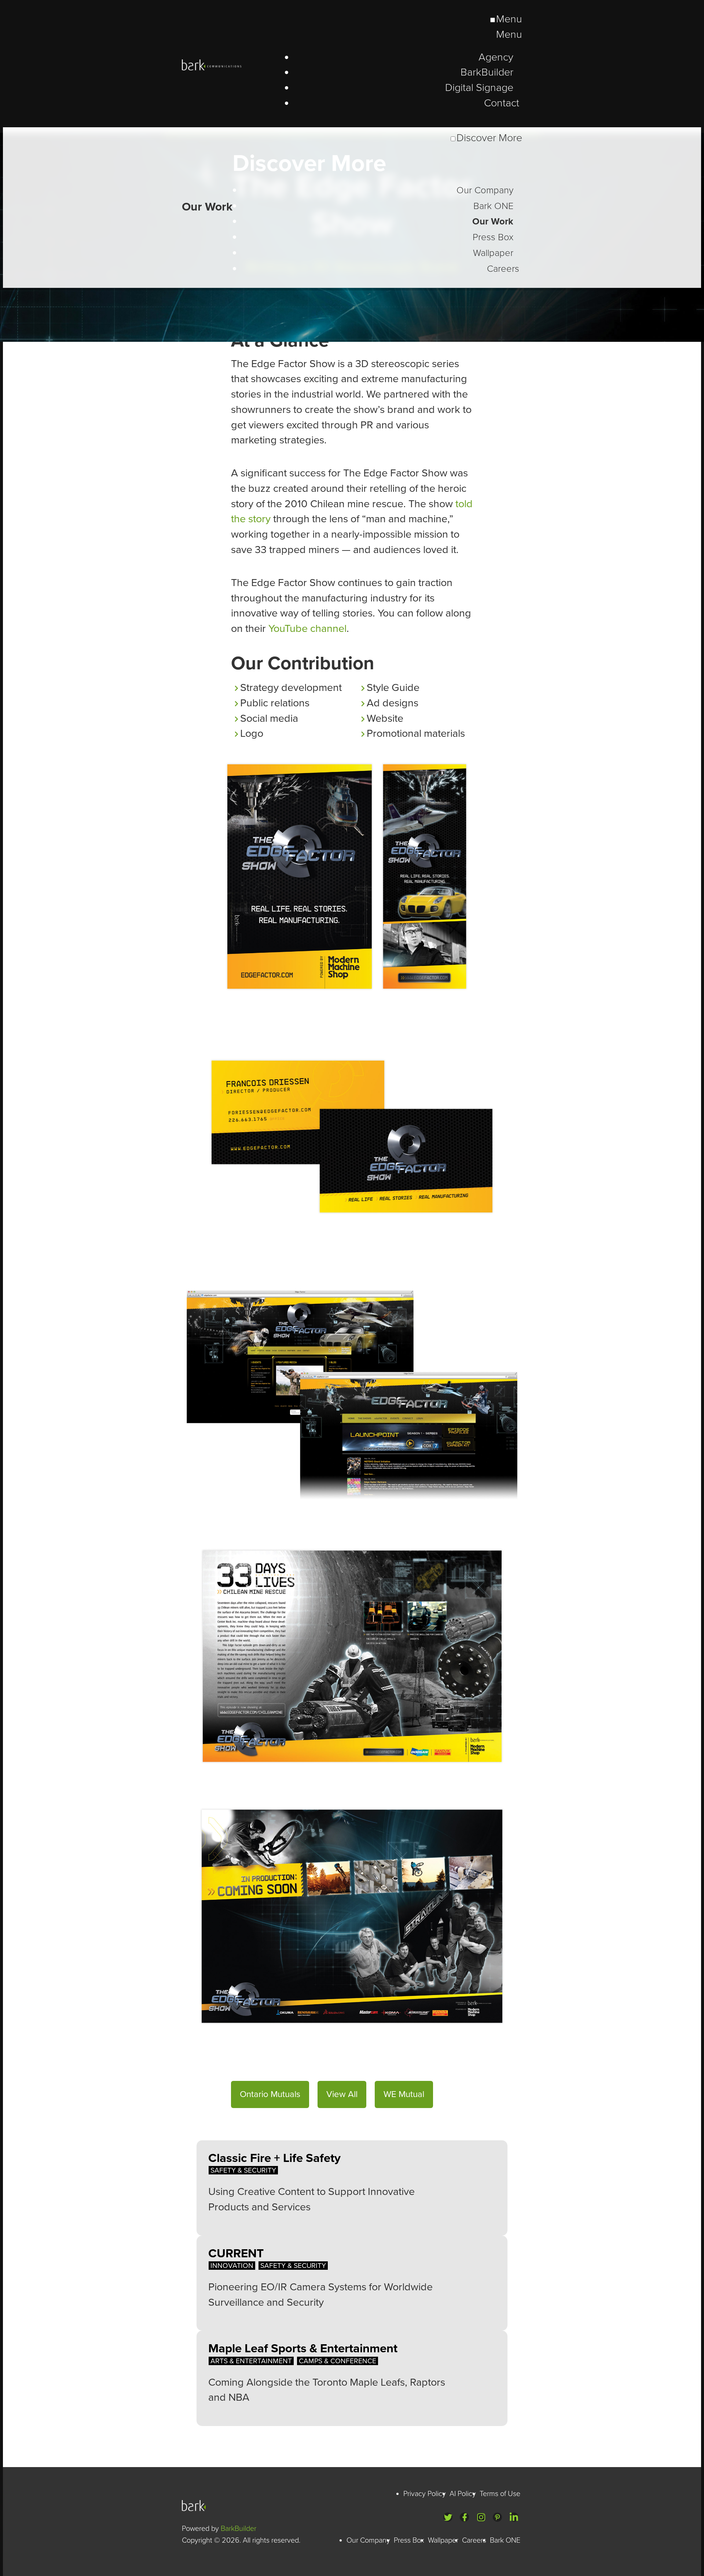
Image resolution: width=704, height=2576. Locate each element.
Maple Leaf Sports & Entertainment (303, 2348)
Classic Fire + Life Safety (274, 2158)
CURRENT (236, 2253)
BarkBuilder (239, 2529)
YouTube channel (307, 629)
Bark (233, 65)
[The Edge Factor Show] (352, 339)
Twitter (448, 2517)
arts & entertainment (251, 2361)
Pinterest (497, 2517)
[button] (270, 2094)
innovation (232, 2266)
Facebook (464, 2517)
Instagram (481, 2517)
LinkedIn (514, 2517)
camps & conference (338, 2361)
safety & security (243, 2170)
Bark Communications (197, 2506)
